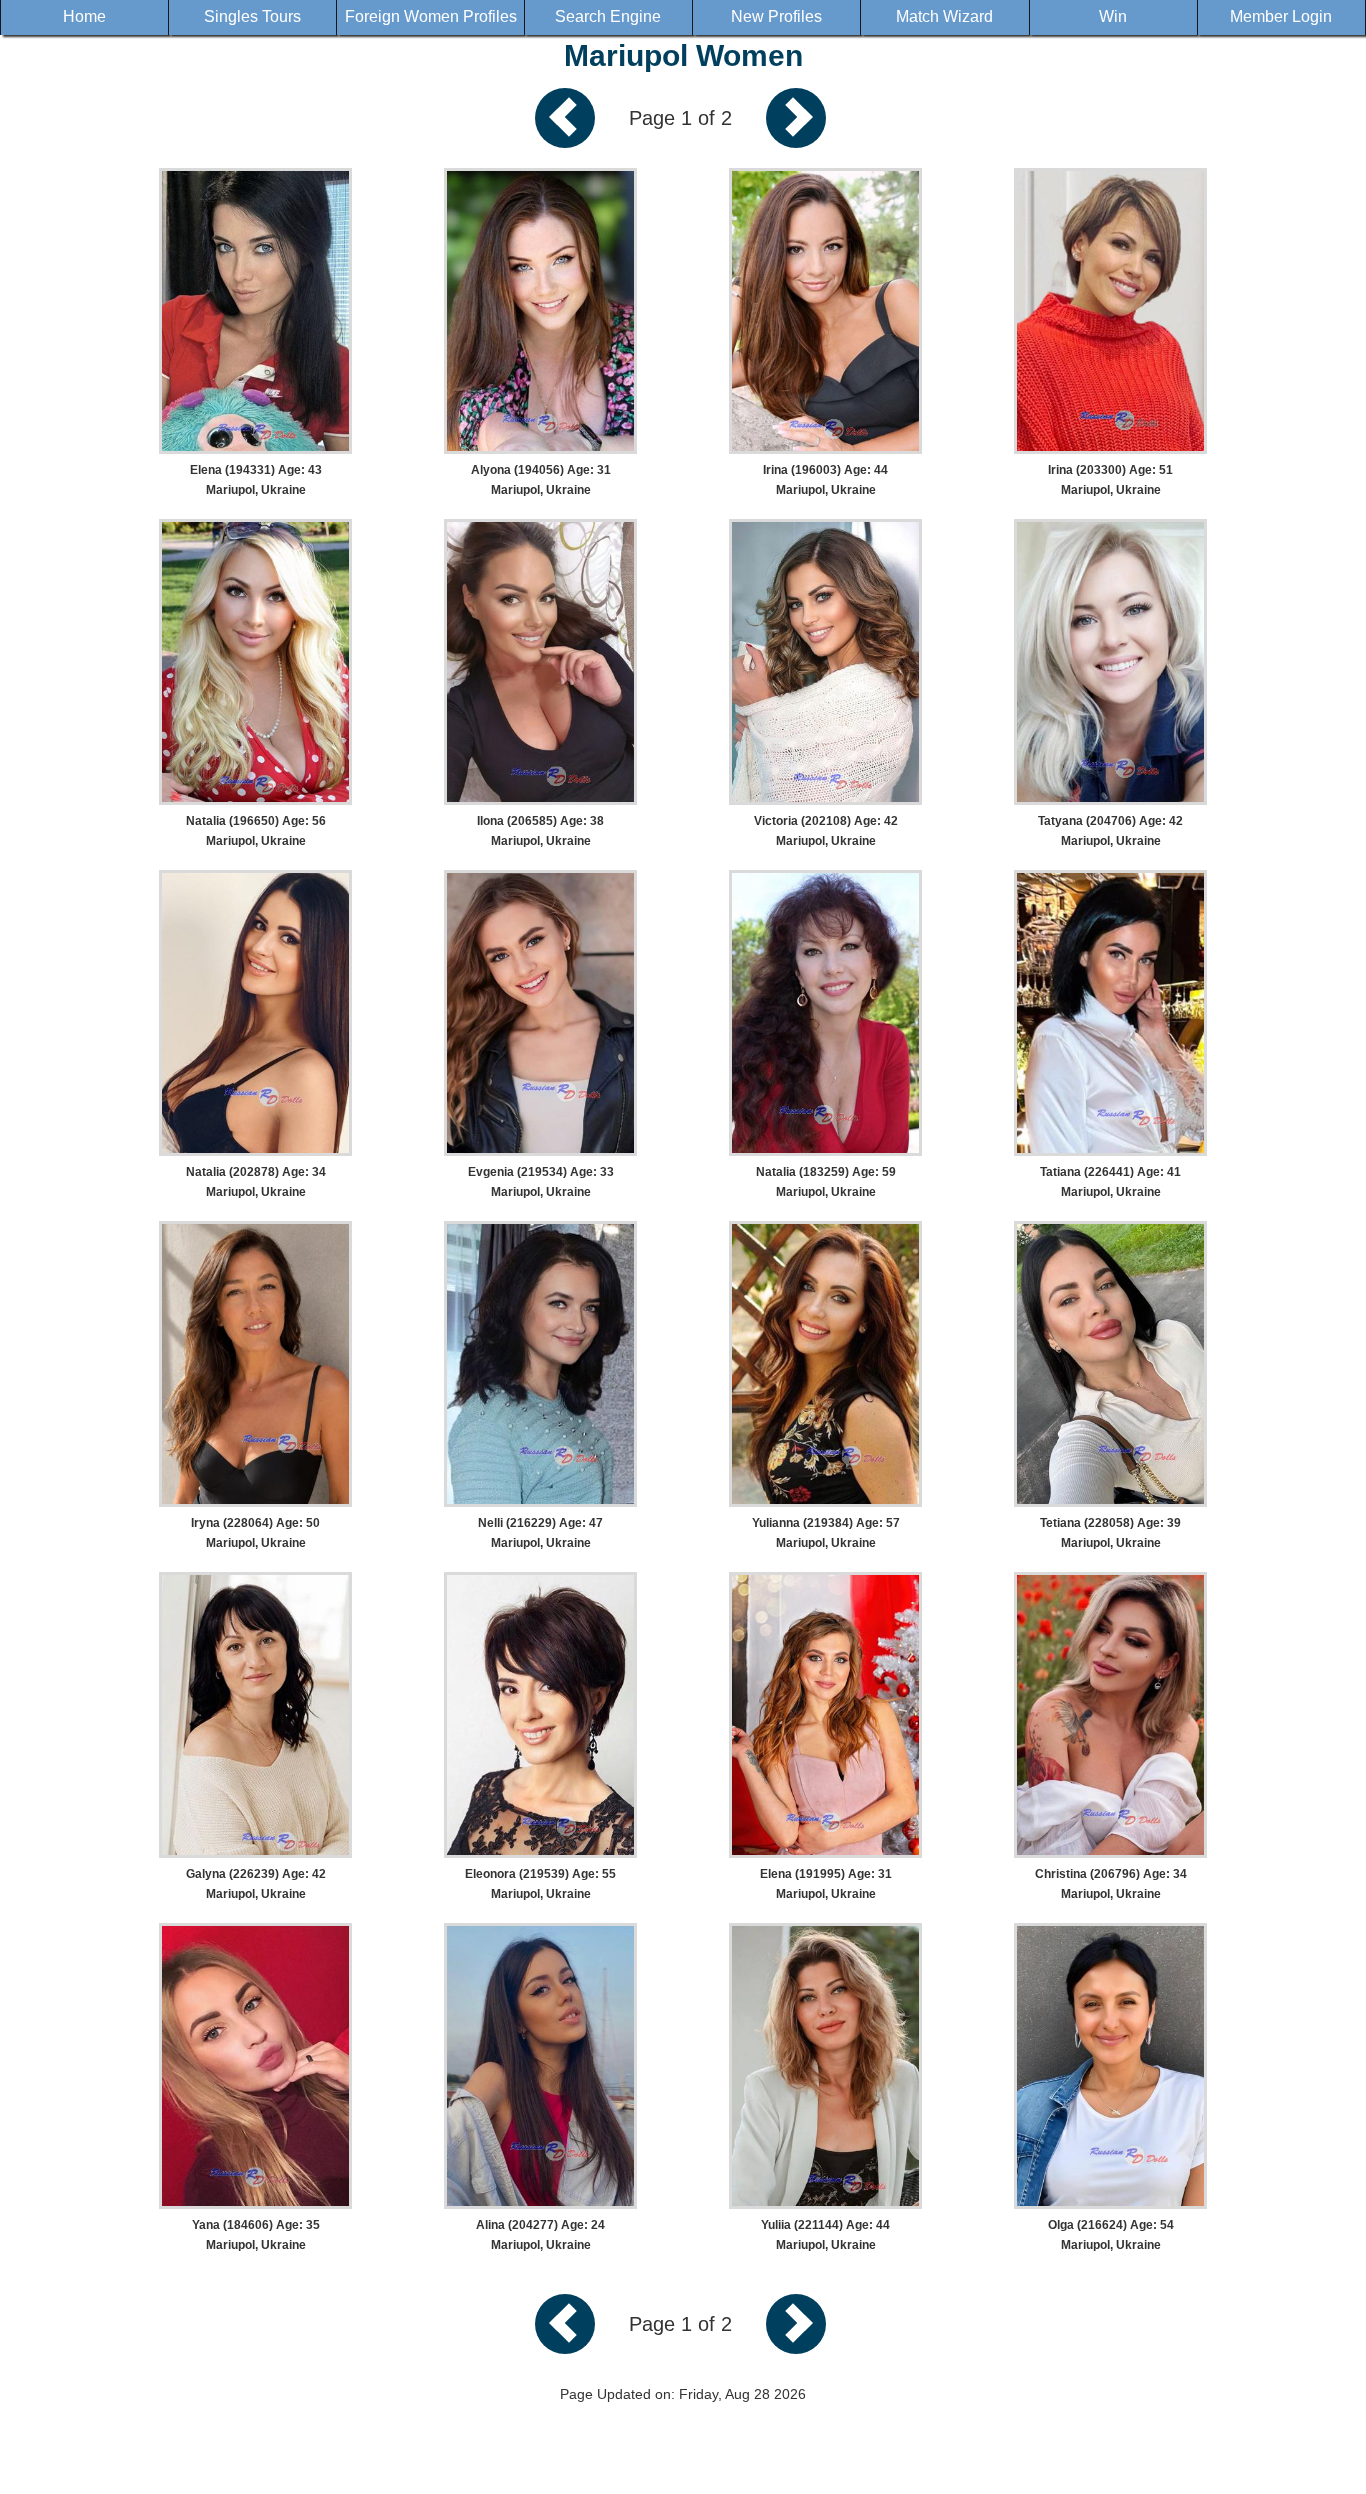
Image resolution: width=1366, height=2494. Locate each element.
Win (1113, 16)
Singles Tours (252, 16)
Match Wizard (944, 16)
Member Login (1281, 16)
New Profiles (776, 16)
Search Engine (608, 16)
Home (84, 16)
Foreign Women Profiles (431, 16)
